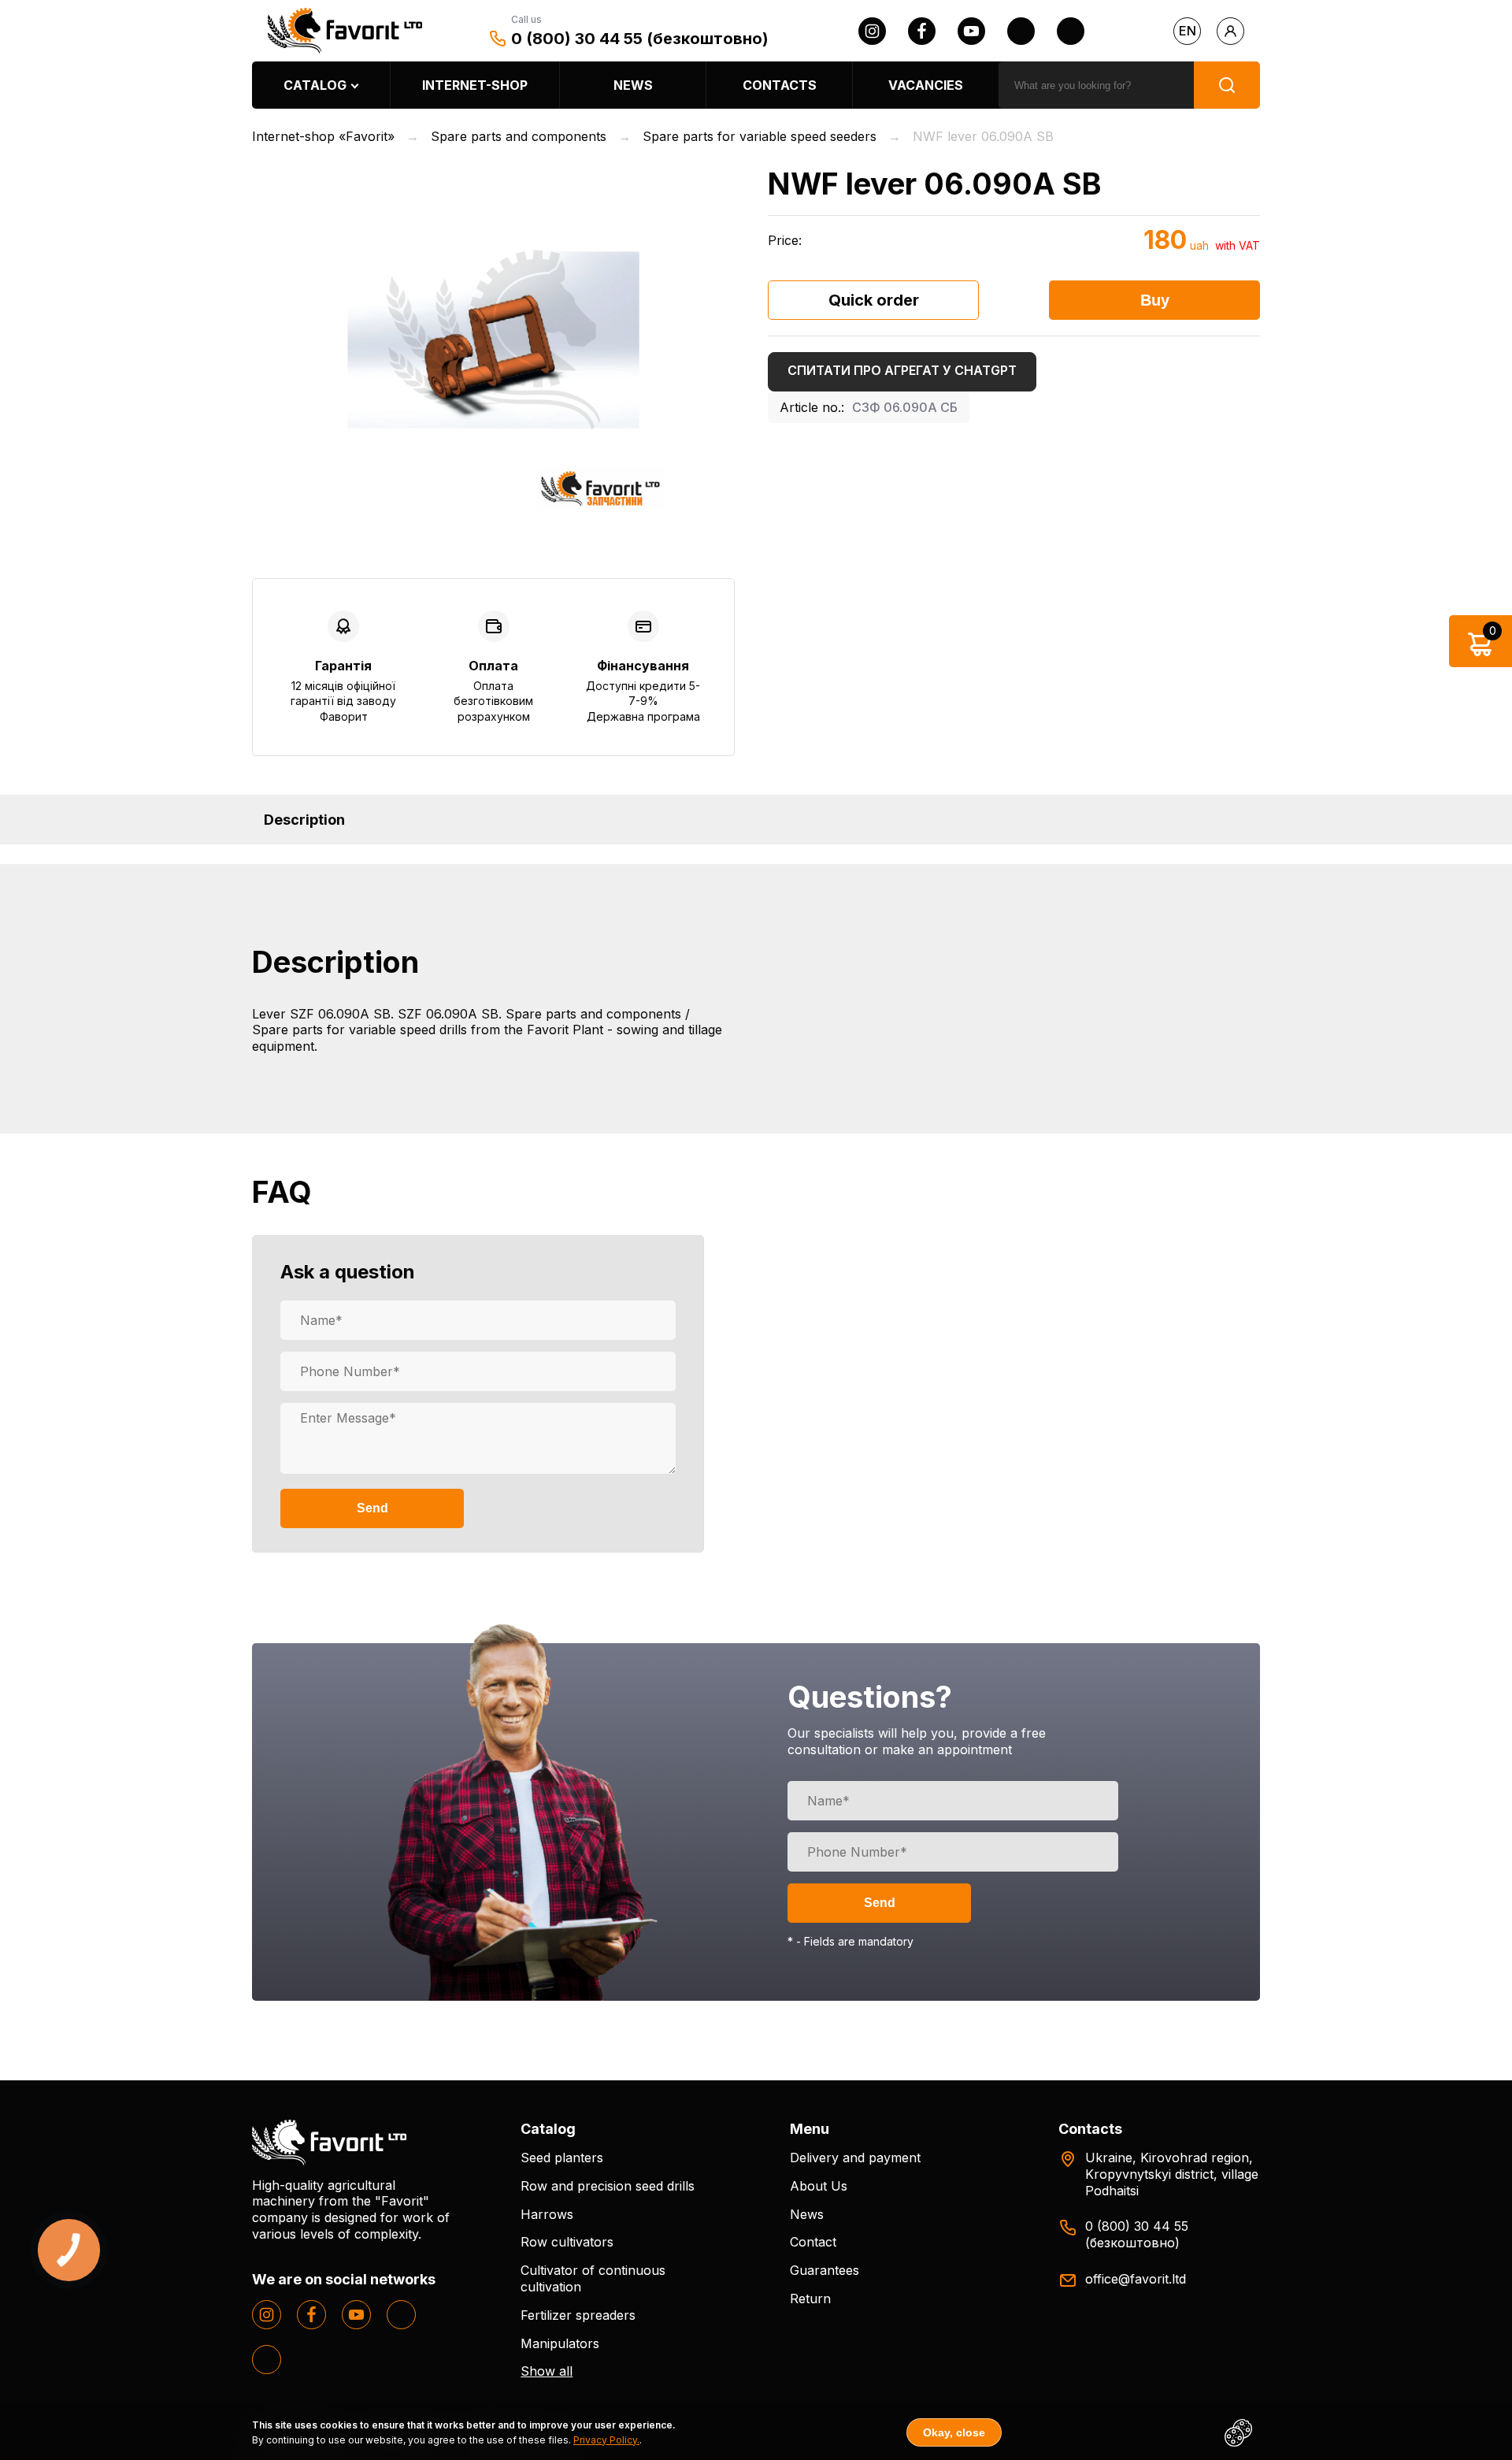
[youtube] (971, 31)
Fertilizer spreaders (578, 2315)
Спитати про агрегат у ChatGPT (902, 370)
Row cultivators (567, 2242)
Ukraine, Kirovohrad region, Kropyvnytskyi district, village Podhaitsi (1172, 2174)
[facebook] (922, 31)
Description (304, 820)
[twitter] (1021, 31)
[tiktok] (1071, 31)
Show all (547, 2371)
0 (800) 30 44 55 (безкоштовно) (640, 39)
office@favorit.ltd (1136, 2279)
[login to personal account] (1230, 31)
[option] (493, 340)
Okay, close (954, 2432)
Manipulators (560, 2343)
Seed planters (562, 2158)
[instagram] (872, 31)
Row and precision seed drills (608, 2186)
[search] (1227, 85)
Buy (1155, 300)
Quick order (874, 300)
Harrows (547, 2214)
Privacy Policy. (606, 2440)
